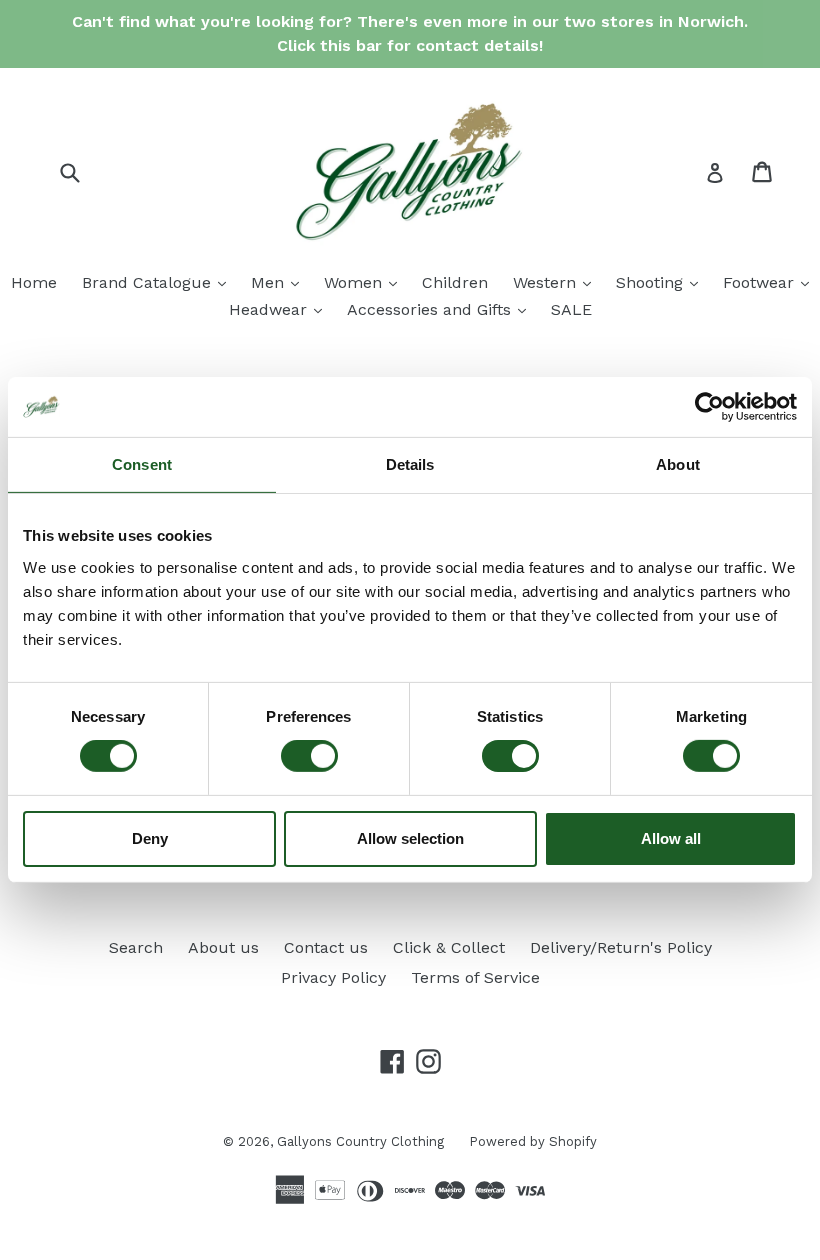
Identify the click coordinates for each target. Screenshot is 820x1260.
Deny (150, 838)
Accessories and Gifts (441, 309)
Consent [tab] (142, 464)
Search (136, 947)
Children (455, 282)
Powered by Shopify (533, 1141)
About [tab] (678, 464)
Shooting (662, 282)
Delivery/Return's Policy (621, 947)
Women (365, 282)
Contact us (326, 947)
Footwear (771, 282)
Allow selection (410, 838)
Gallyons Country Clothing (360, 1141)
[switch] (309, 756)
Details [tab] (410, 464)
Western (557, 282)
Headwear (280, 309)
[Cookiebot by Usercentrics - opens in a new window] (709, 407)
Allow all (671, 838)
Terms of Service (475, 977)
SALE (571, 309)
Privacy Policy (333, 977)
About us (223, 947)
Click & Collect (449, 947)
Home (34, 282)
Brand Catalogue (159, 282)
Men (280, 282)
